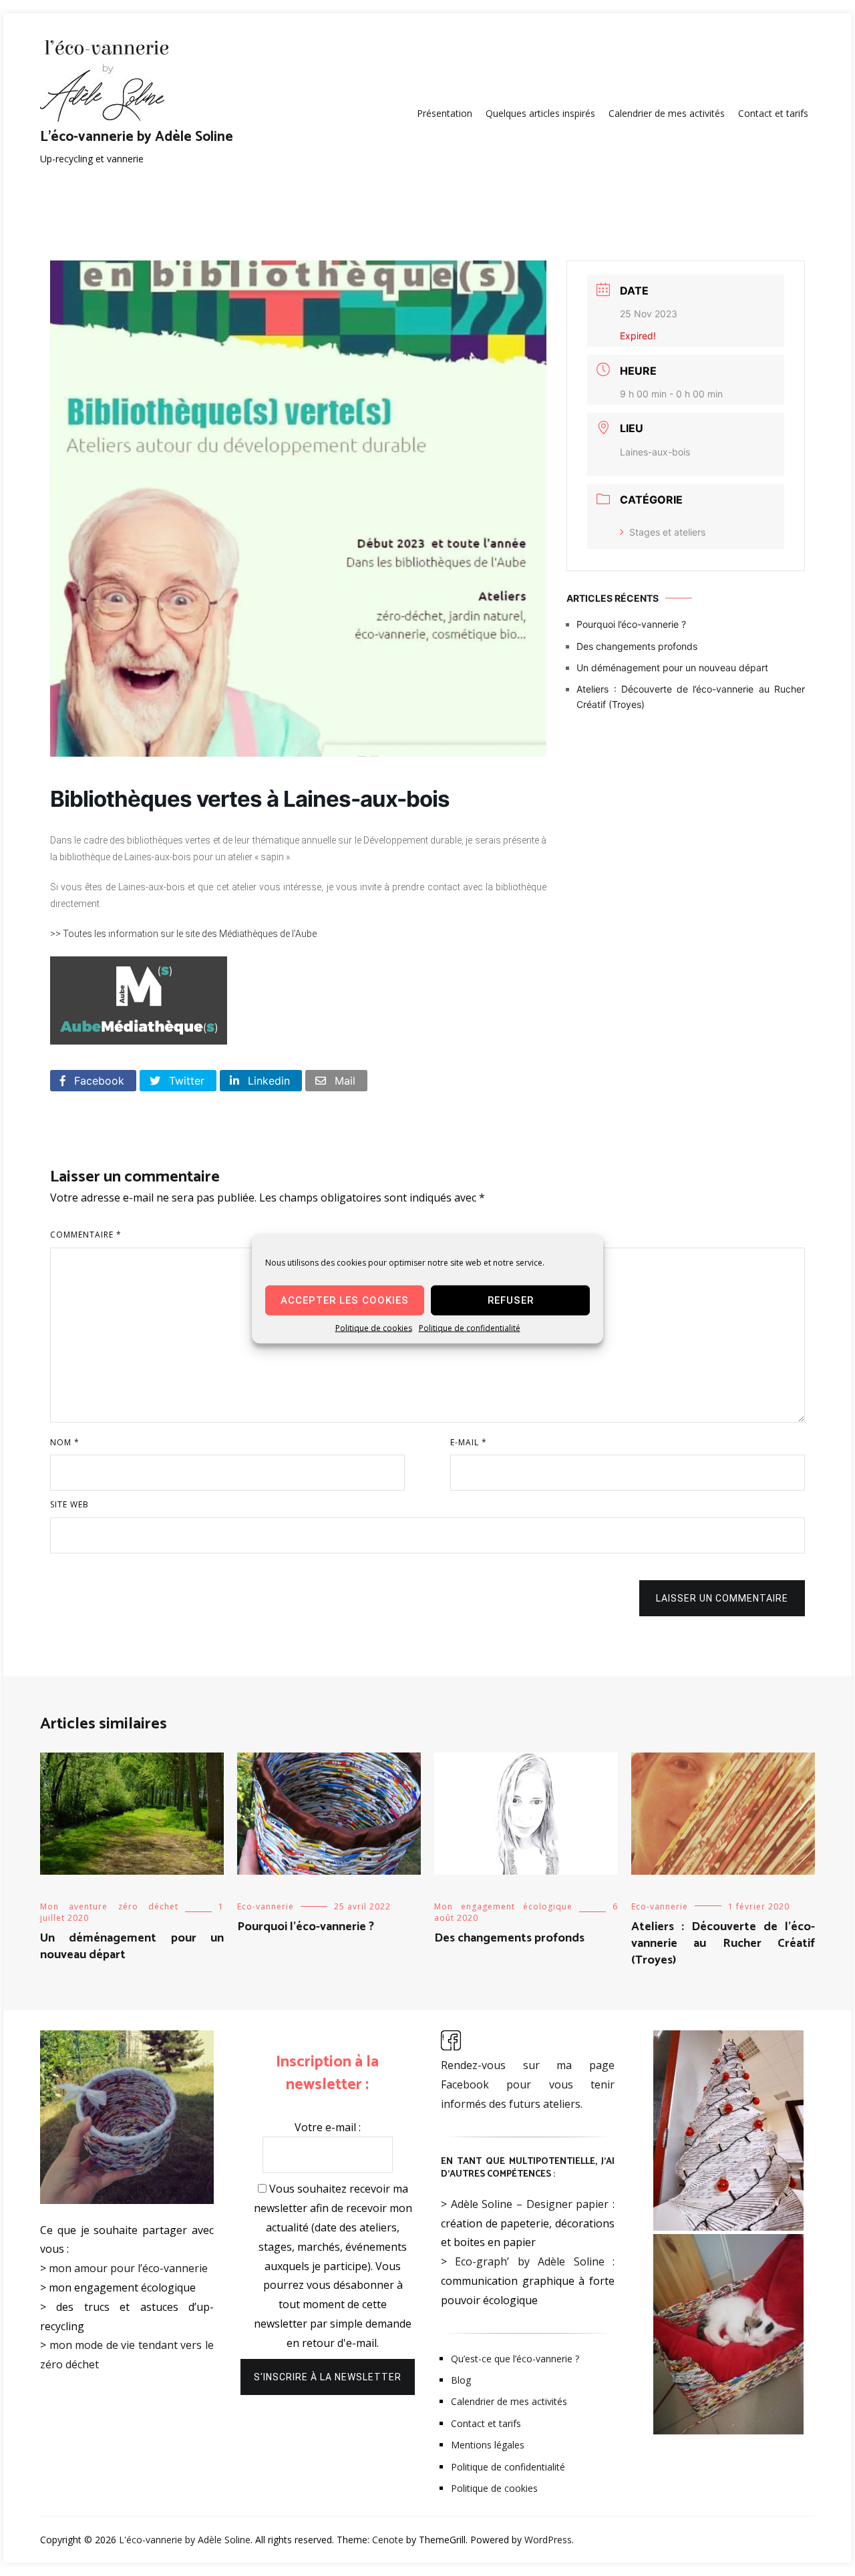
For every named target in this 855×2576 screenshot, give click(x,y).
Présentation (445, 113)
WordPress (548, 2540)
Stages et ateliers (667, 532)
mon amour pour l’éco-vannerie (128, 2268)
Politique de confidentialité (470, 1327)
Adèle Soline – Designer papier (530, 2204)
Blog (461, 2380)
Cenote (388, 2540)
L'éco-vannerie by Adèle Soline (137, 137)
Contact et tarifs (773, 113)
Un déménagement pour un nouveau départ (672, 668)
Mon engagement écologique (503, 1906)
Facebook (98, 1081)
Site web (69, 1504)
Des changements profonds (637, 646)
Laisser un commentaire (722, 1598)
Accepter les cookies (345, 1300)
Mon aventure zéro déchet (109, 1906)
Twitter (185, 1081)
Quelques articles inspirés (540, 113)
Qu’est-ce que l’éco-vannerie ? (515, 2359)
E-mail (469, 1442)
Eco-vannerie (266, 1906)
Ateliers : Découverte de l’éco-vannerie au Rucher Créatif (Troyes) (691, 696)
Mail (343, 1081)
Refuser (511, 1300)
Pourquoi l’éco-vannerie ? (631, 624)
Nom (65, 1442)
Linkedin (267, 1081)
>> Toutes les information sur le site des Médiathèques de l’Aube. (184, 934)
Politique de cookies (374, 1327)
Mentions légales (488, 2445)
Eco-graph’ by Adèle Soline (529, 2261)
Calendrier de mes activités (667, 113)
